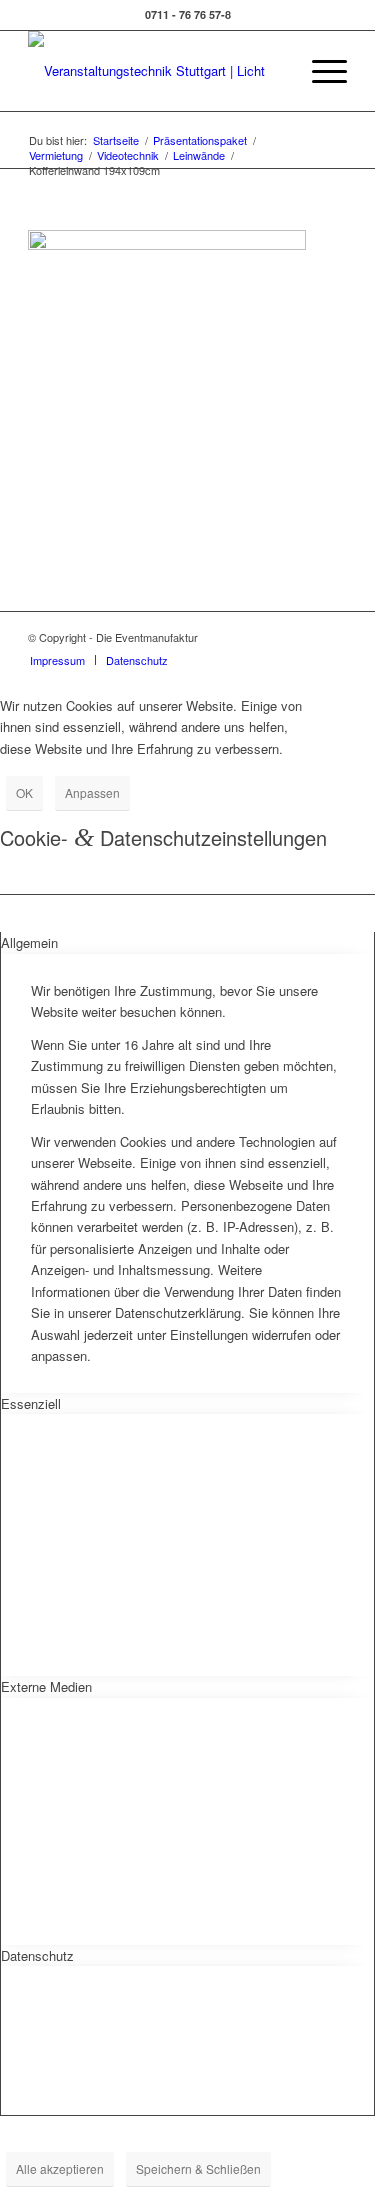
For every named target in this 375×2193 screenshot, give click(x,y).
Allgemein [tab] (29, 942)
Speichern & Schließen (198, 2168)
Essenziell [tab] (31, 1403)
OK (24, 792)
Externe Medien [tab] (46, 1686)
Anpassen (92, 792)
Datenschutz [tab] (37, 1955)
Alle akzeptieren (60, 2168)
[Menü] (319, 71)
